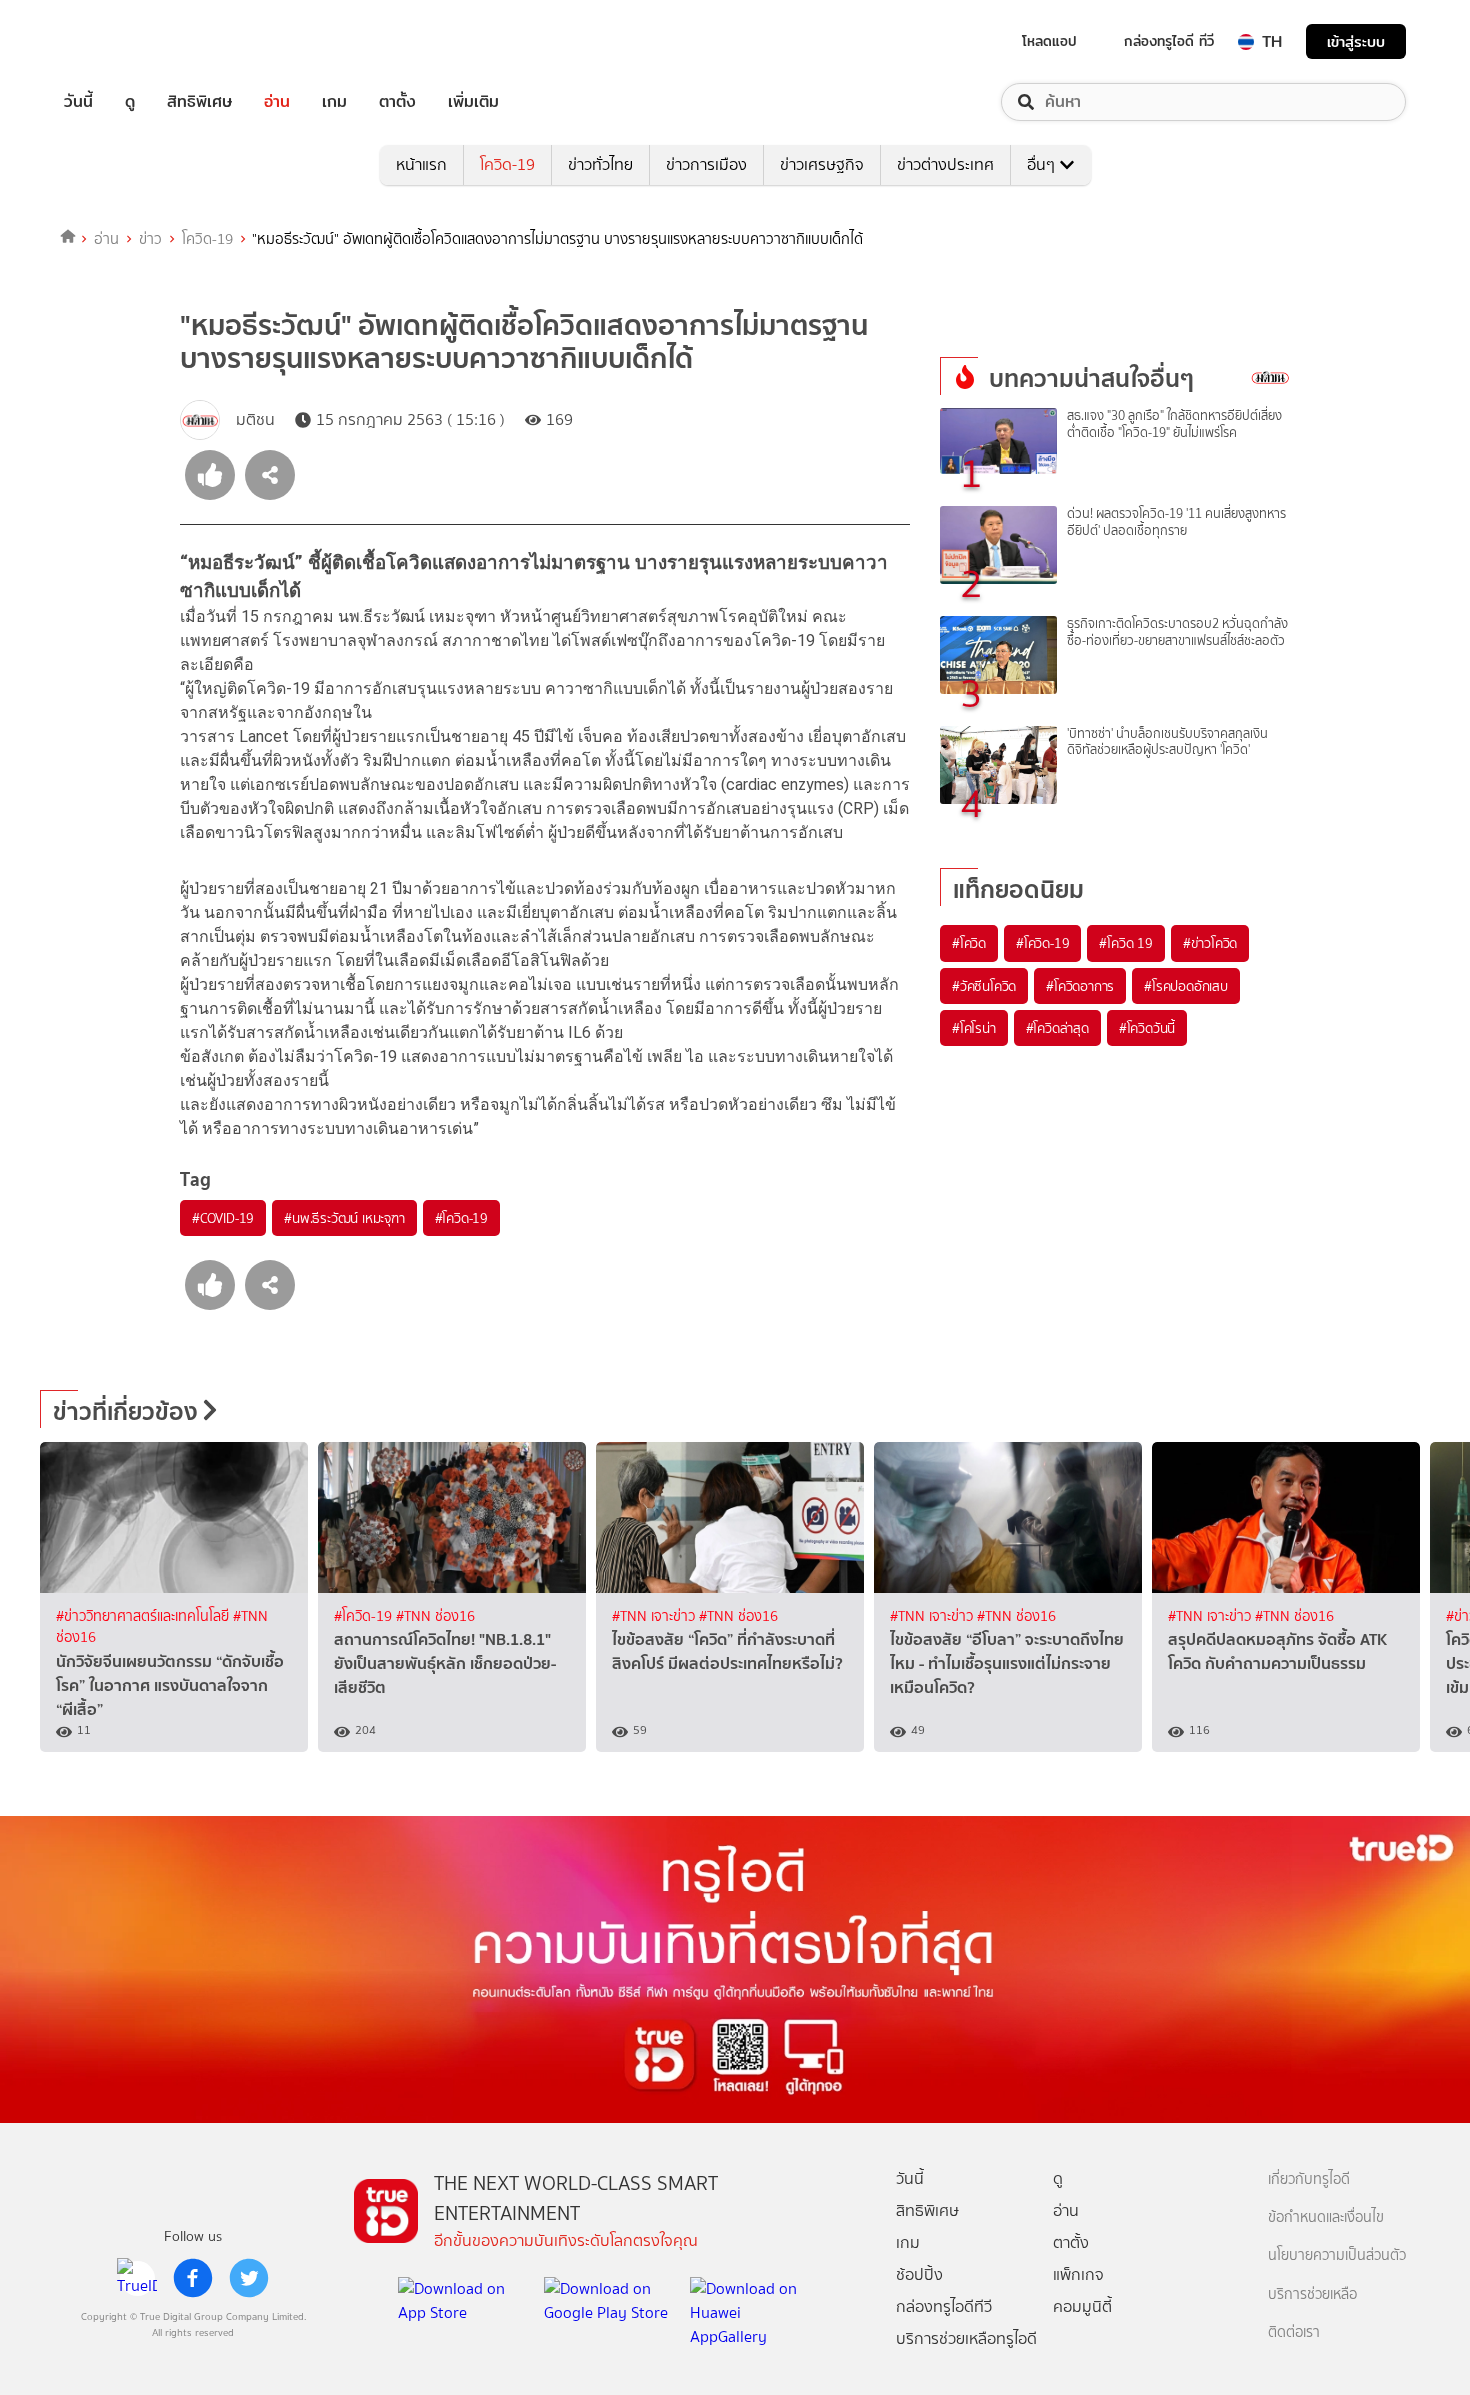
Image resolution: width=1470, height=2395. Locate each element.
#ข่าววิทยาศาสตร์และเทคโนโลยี (144, 1616)
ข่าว (150, 239)
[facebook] (193, 2278)
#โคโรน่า (974, 1028)
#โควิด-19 (461, 1218)
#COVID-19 (223, 1218)
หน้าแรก (421, 164)
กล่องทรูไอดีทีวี (944, 2306)
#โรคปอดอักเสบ (1186, 986)
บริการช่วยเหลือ (1312, 2294)
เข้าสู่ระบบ (1356, 41)
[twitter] (249, 2278)
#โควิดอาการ (1080, 986)
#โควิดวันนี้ (1147, 1028)
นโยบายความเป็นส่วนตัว (1337, 2255)
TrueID (124, 41)
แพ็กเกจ (1078, 2274)
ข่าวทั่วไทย (600, 164)
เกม (334, 102)
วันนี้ (78, 102)
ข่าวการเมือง (706, 164)
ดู (130, 102)
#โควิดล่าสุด (1057, 1028)
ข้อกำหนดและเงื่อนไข (1326, 2217)
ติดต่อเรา (1294, 2332)
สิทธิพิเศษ (199, 102)
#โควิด (969, 943)
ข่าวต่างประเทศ (945, 164)
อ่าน (277, 102)
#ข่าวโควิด (1210, 943)
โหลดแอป (1049, 41)
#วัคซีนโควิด (984, 986)
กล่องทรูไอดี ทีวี (1169, 41)
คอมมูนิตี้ (1082, 2306)
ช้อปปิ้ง (919, 2274)
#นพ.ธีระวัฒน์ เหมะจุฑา (344, 1218)
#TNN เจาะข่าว (655, 1616)
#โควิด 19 (1125, 943)
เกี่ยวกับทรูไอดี (1309, 2179)
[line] (137, 2278)
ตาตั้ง (397, 102)
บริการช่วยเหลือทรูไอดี (966, 2338)
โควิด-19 (507, 164)
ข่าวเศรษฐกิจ (822, 164)
